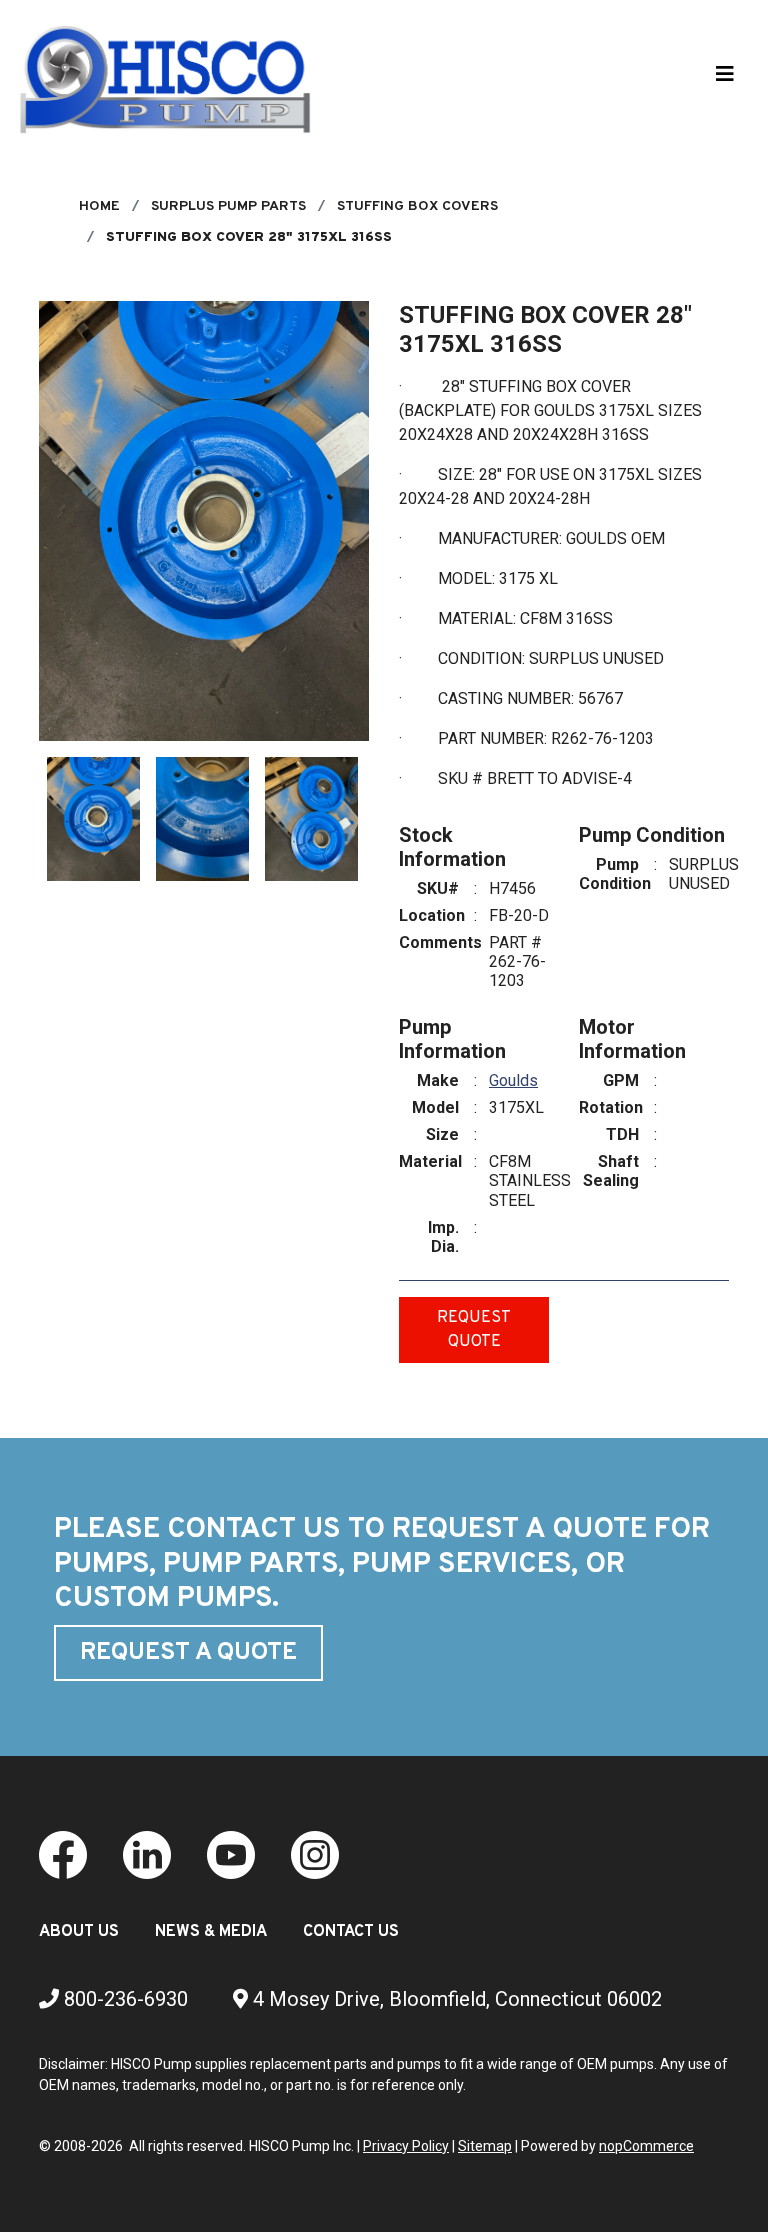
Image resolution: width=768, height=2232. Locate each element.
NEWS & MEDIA (211, 1932)
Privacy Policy (406, 2146)
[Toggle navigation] (725, 79)
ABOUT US (79, 1932)
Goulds (513, 1080)
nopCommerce (646, 2146)
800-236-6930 (123, 1999)
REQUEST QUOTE (474, 1330)
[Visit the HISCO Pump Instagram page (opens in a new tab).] (315, 1853)
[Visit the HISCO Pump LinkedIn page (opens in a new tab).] (147, 1853)
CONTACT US (351, 1932)
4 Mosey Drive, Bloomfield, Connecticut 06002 (455, 1999)
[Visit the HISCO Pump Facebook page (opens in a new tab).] (63, 1853)
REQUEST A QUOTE (188, 1653)
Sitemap (485, 2146)
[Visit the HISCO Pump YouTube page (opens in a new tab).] (231, 1853)
